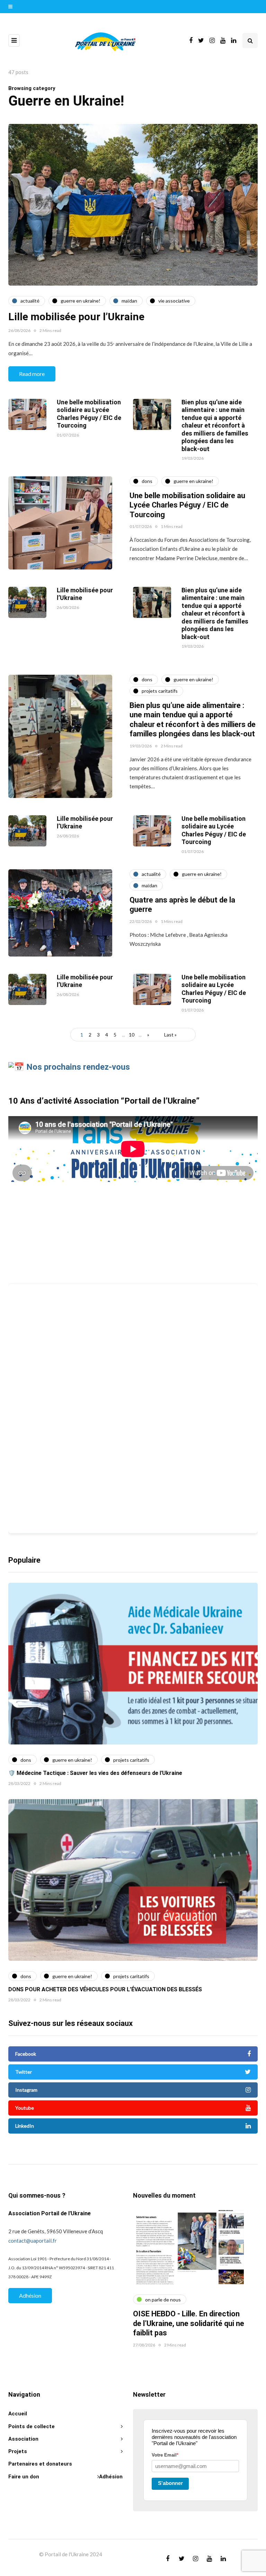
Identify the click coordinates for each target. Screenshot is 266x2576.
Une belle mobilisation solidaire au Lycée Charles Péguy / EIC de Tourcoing (89, 414)
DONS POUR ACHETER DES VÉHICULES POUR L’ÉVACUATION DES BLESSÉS (105, 1990)
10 (132, 1035)
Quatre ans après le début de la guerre (182, 905)
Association (23, 2439)
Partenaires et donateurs (40, 2464)
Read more (32, 374)
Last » (170, 1035)
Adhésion (30, 2295)
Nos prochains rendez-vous (78, 1067)
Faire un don (24, 2477)
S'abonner (170, 2483)
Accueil (18, 2414)
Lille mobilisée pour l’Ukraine (76, 317)
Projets (18, 2451)
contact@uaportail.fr (33, 2241)
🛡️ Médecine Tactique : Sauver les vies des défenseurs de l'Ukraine (95, 1773)
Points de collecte (32, 2426)
